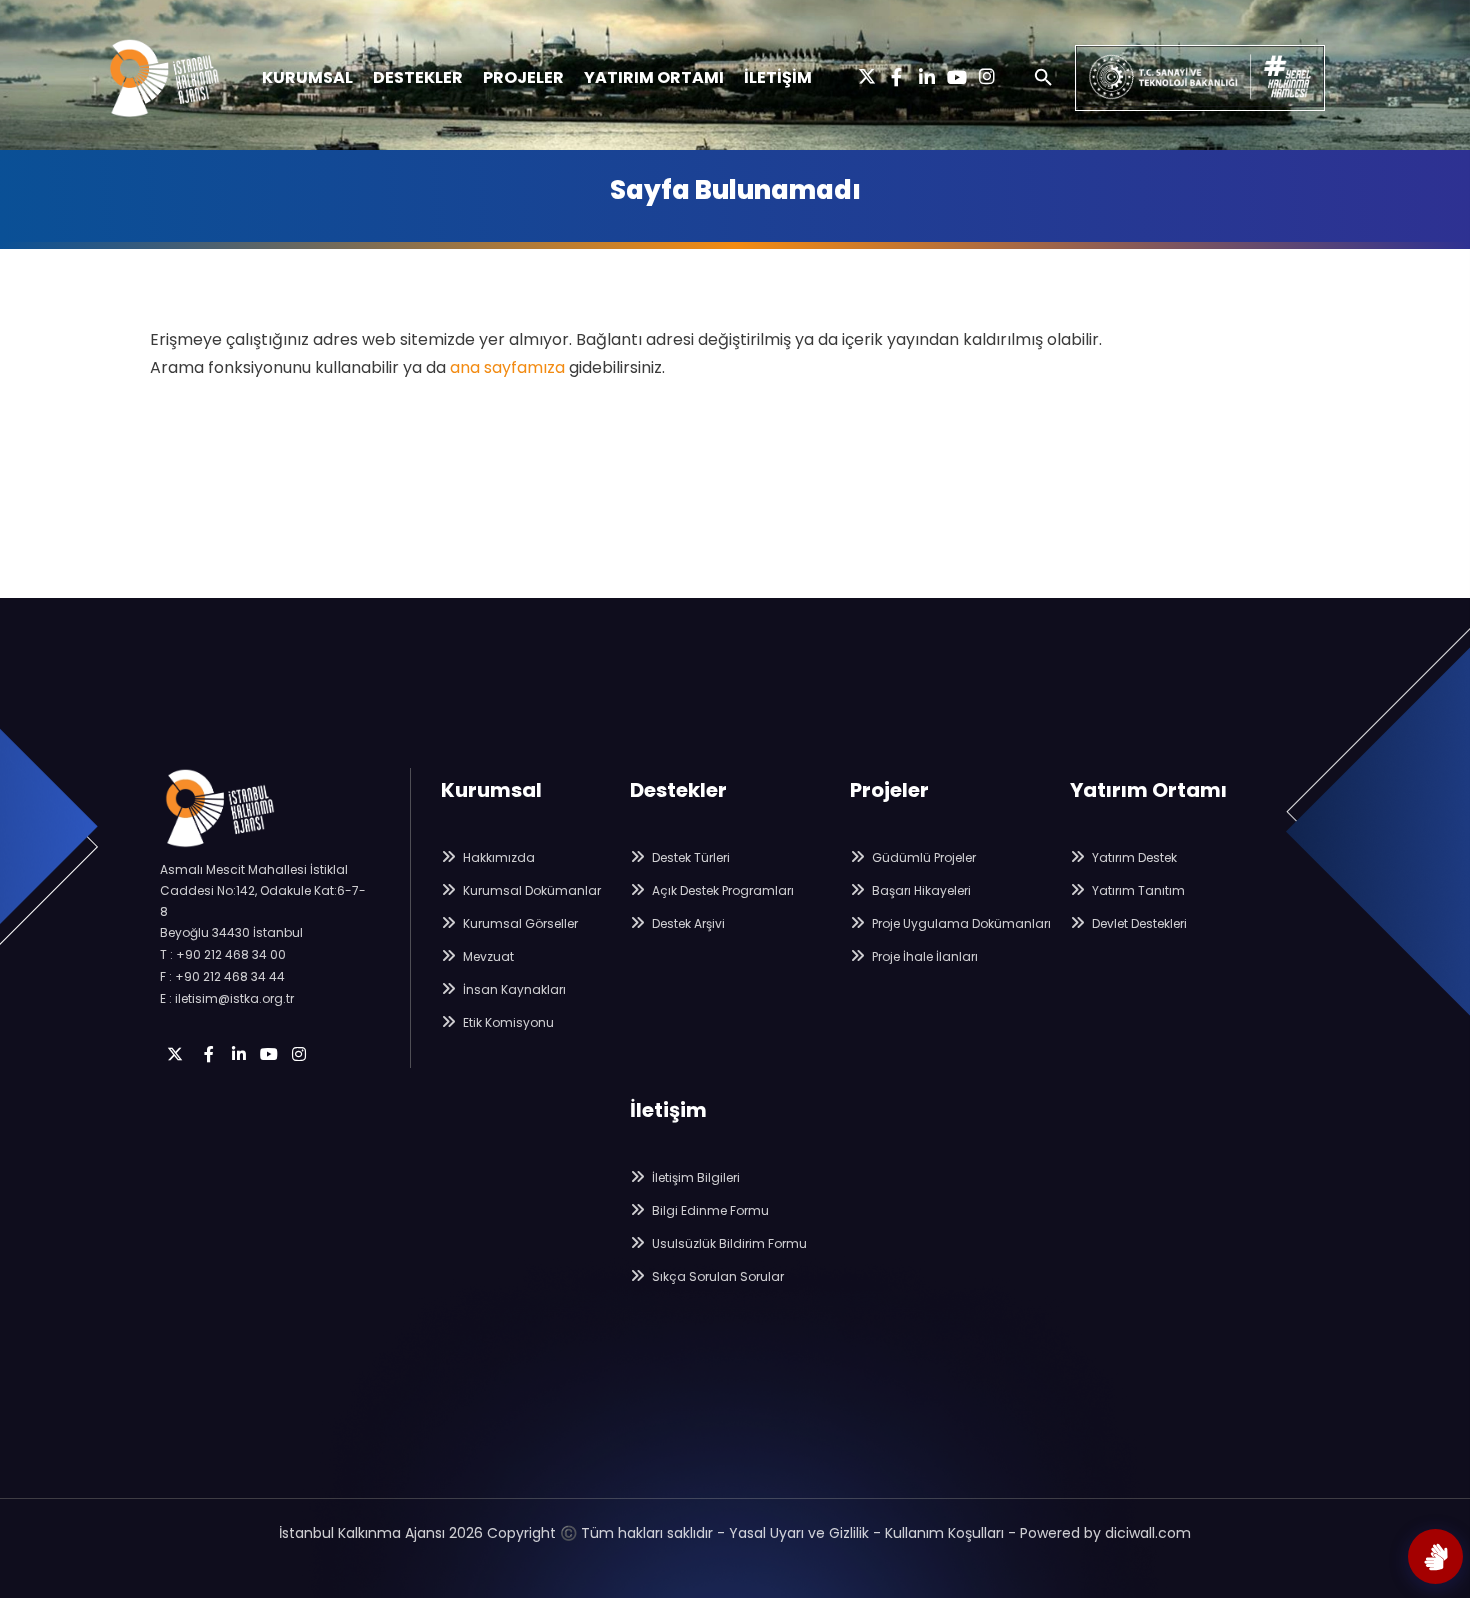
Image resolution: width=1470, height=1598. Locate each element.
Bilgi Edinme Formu (709, 1210)
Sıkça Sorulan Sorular (716, 1276)
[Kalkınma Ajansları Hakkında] (1435, 1556)
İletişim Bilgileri (694, 1177)
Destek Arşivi (687, 923)
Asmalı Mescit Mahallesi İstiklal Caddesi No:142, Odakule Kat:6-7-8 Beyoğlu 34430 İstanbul (263, 901)
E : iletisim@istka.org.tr (227, 998)
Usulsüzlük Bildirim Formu (728, 1243)
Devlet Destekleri (1138, 923)
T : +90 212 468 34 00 (223, 954)
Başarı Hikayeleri (920, 890)
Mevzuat (487, 956)
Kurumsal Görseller (519, 923)
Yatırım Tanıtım (1137, 890)
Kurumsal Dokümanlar (530, 890)
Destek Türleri (689, 857)
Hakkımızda (497, 857)
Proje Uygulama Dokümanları (960, 923)
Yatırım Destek (1133, 857)
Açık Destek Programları (721, 890)
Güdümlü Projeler (922, 857)
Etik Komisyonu (507, 1022)
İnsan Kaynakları (513, 989)
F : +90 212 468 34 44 (222, 976)
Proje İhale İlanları (923, 956)
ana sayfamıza (507, 367)
